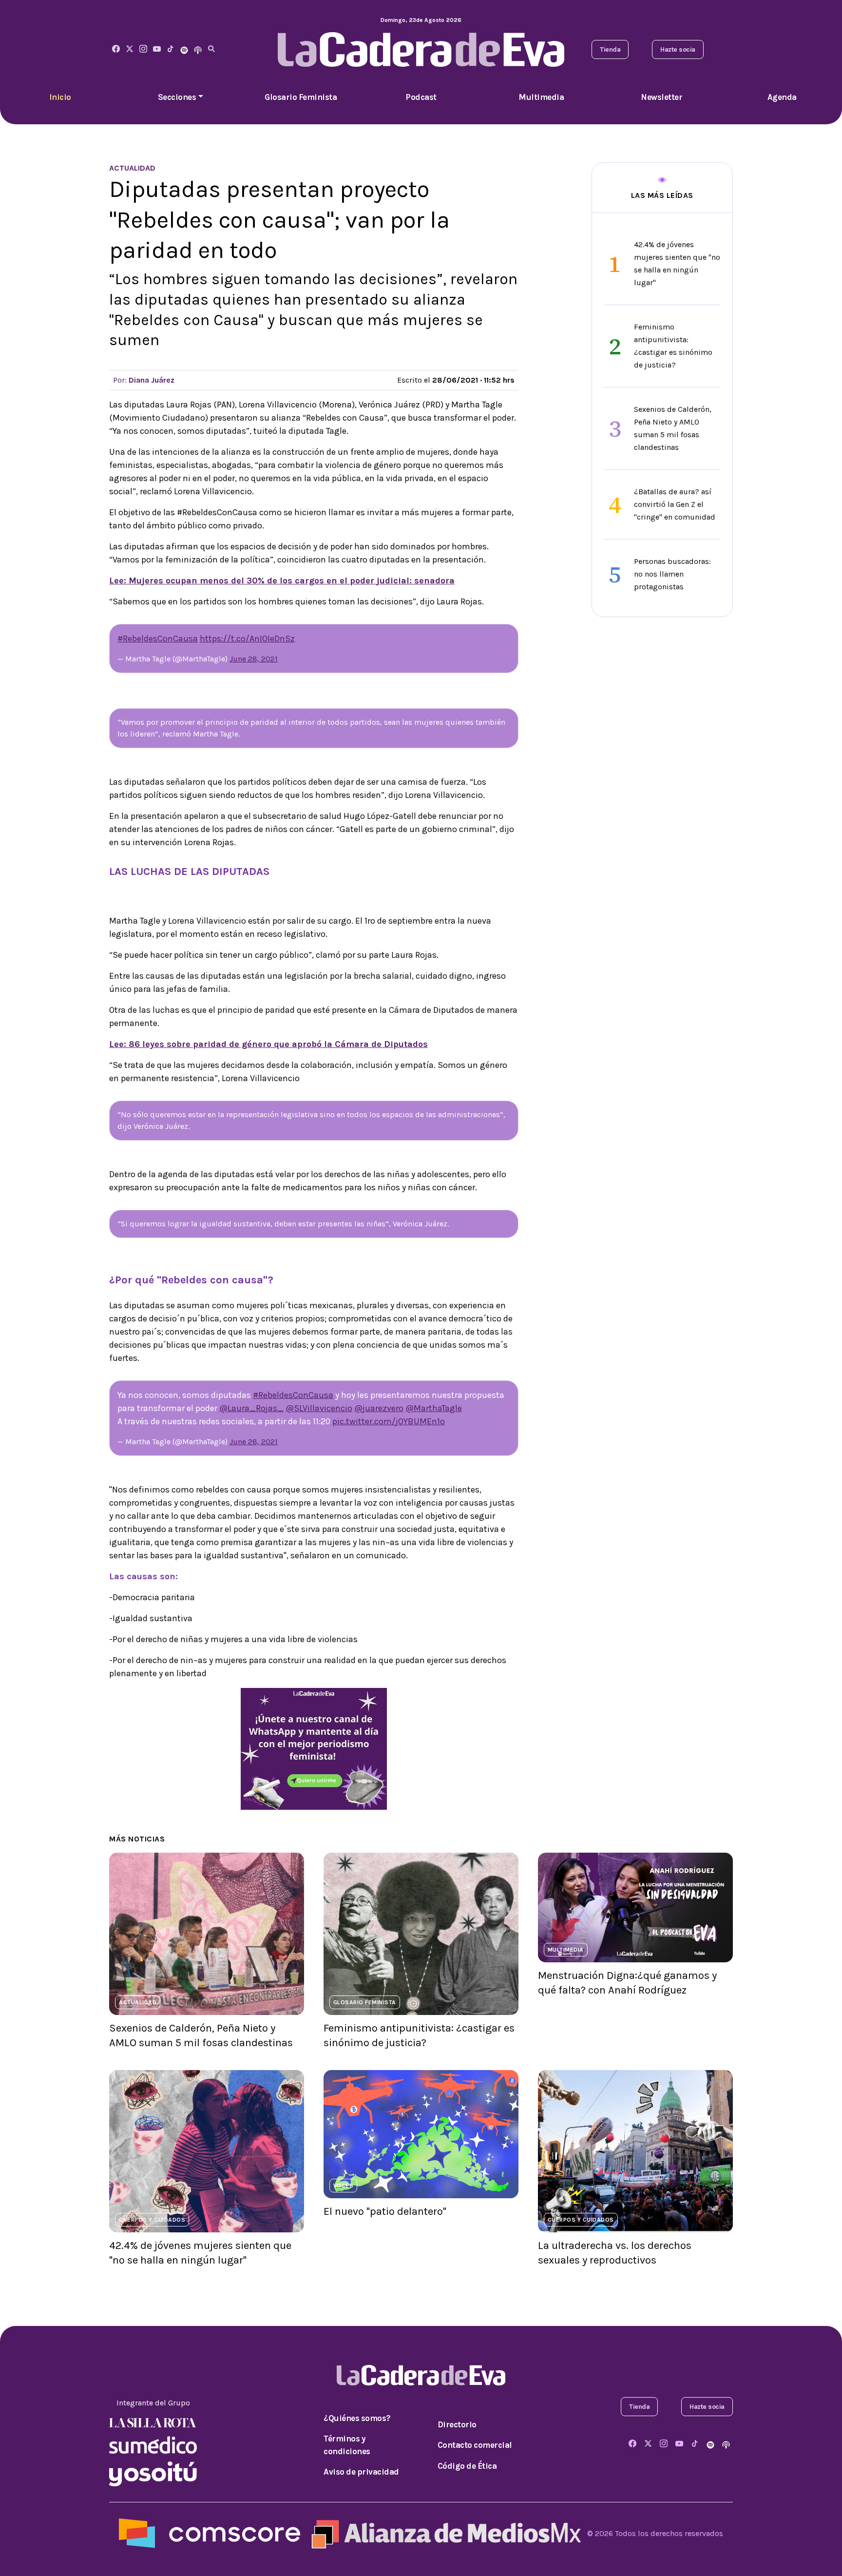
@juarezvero (379, 1408)
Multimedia (541, 97)
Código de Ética (467, 2466)
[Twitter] (130, 49)
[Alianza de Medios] (444, 2533)
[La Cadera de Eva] (143, 49)
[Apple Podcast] (198, 49)
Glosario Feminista (301, 97)
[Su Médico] (153, 2444)
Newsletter (661, 97)
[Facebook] (116, 49)
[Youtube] (157, 49)
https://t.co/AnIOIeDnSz (247, 639)
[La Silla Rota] (153, 2422)
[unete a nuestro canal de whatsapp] (314, 1748)
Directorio (457, 2424)
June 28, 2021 (254, 659)
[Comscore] (210, 2533)
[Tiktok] (171, 49)
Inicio (60, 97)
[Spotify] (184, 49)
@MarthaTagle (434, 1408)
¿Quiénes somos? (357, 2418)
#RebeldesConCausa (158, 639)
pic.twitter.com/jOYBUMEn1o (389, 1421)
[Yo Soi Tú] (153, 2473)
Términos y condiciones (347, 2445)
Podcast (421, 97)
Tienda (610, 49)
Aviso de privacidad (361, 2472)
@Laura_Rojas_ (251, 1408)
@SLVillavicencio (319, 1408)
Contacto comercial (475, 2445)
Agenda (782, 97)
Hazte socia (678, 49)
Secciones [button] (177, 97)
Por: (144, 380)
